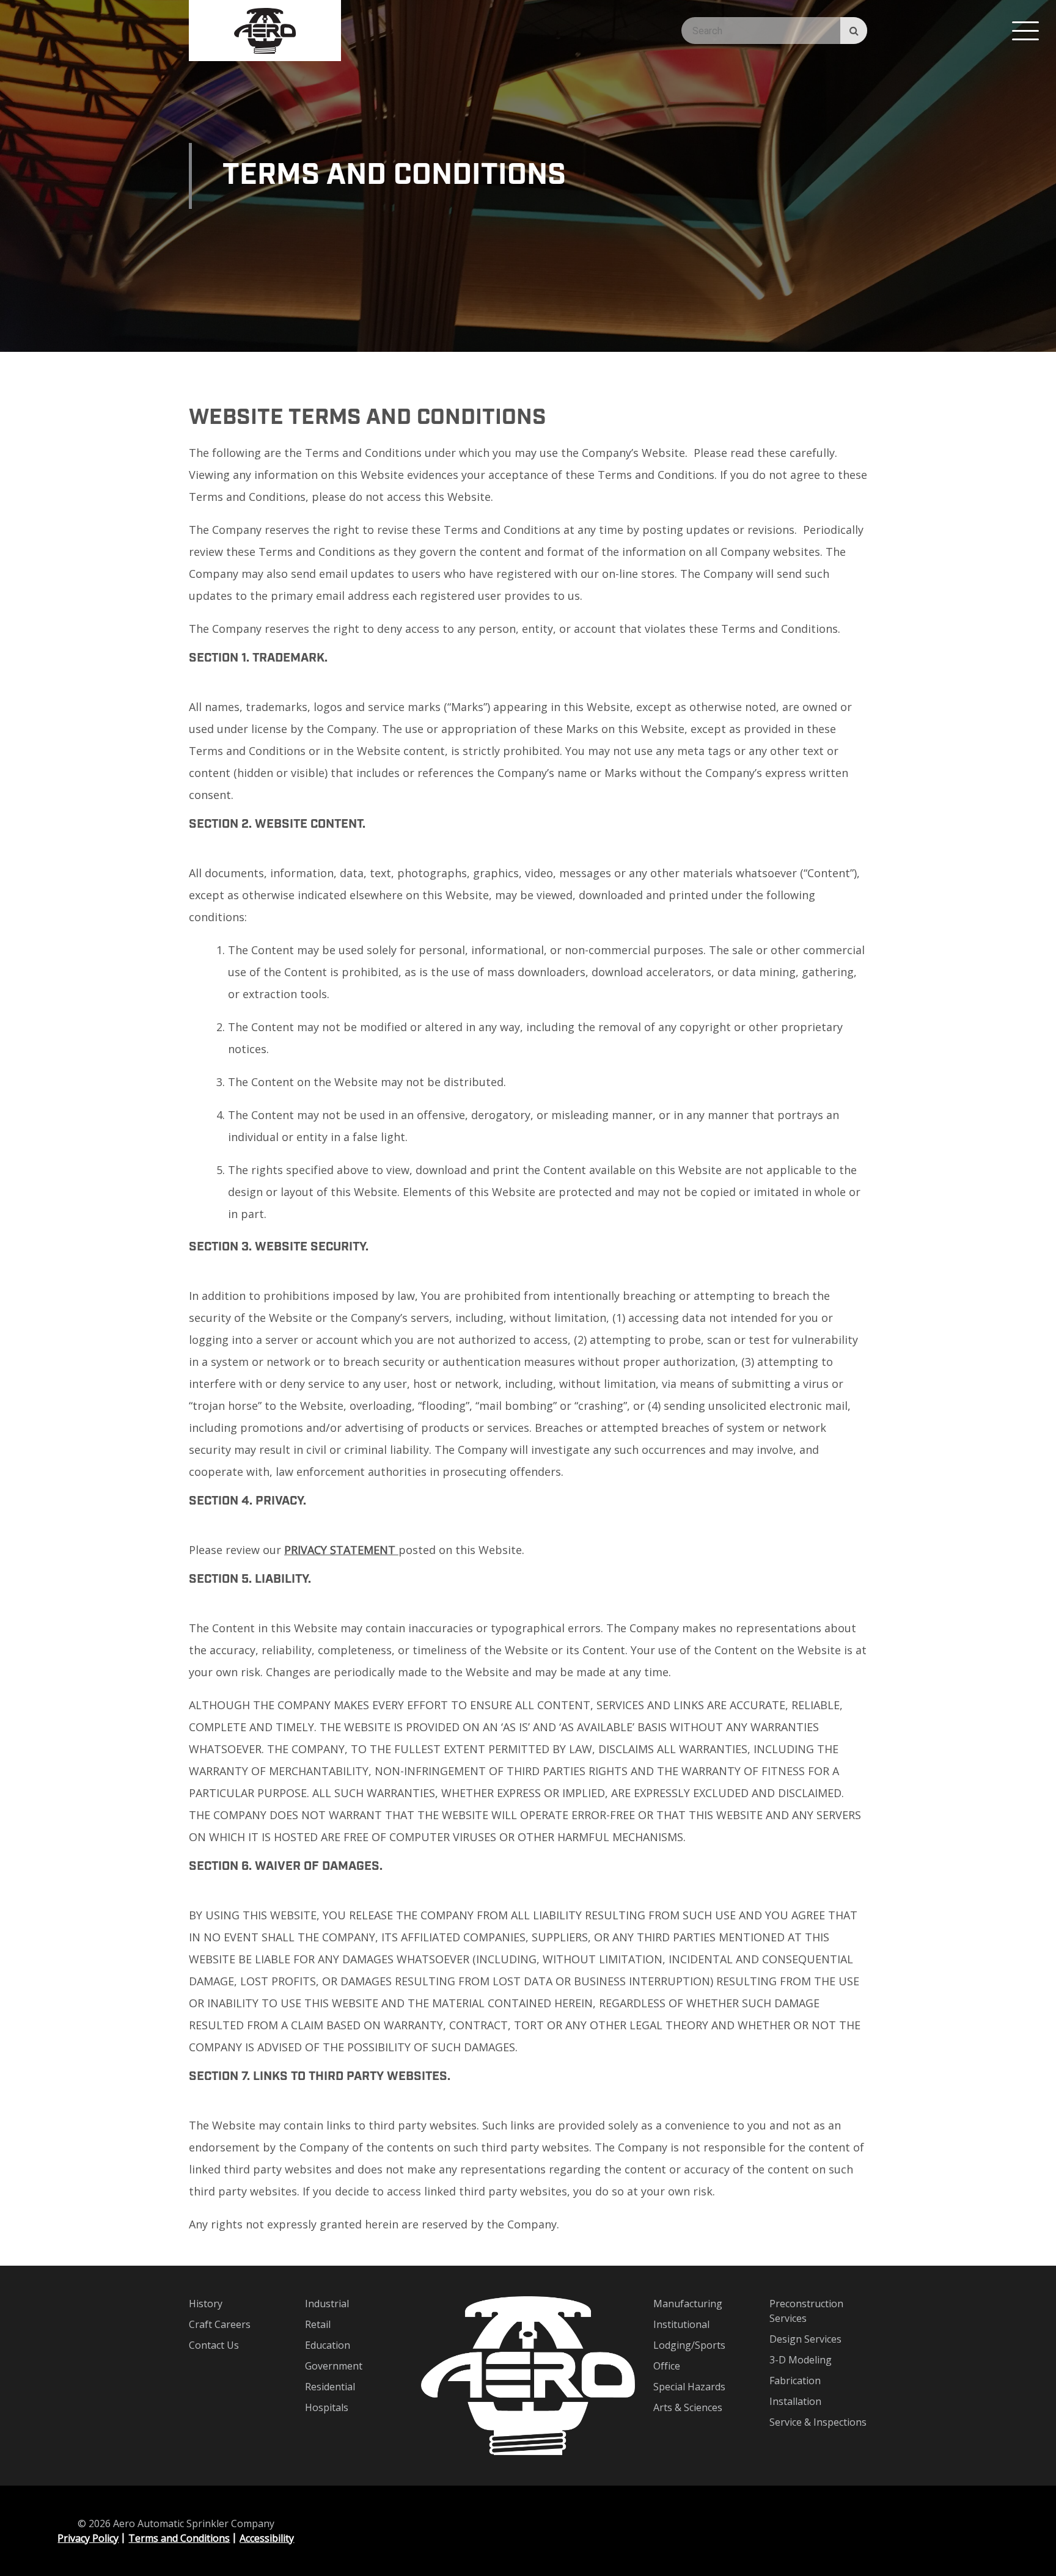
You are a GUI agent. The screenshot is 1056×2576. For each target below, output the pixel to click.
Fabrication (795, 2381)
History (206, 2304)
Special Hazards (689, 2387)
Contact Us (214, 2345)
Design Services (805, 2339)
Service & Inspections (818, 2422)
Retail (318, 2324)
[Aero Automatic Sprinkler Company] (265, 31)
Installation (795, 2401)
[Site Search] (854, 31)
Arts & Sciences (688, 2407)
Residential (330, 2387)
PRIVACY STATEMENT (341, 1550)
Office (667, 2366)
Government (334, 2366)
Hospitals (327, 2407)
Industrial (327, 2304)
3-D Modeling (801, 2360)
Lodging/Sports (689, 2345)
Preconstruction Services (806, 2311)
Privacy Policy (88, 2538)
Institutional (681, 2324)
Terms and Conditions (179, 2538)
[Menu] (1025, 31)
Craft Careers (220, 2324)
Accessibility (267, 2538)
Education (328, 2345)
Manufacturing (688, 2304)
